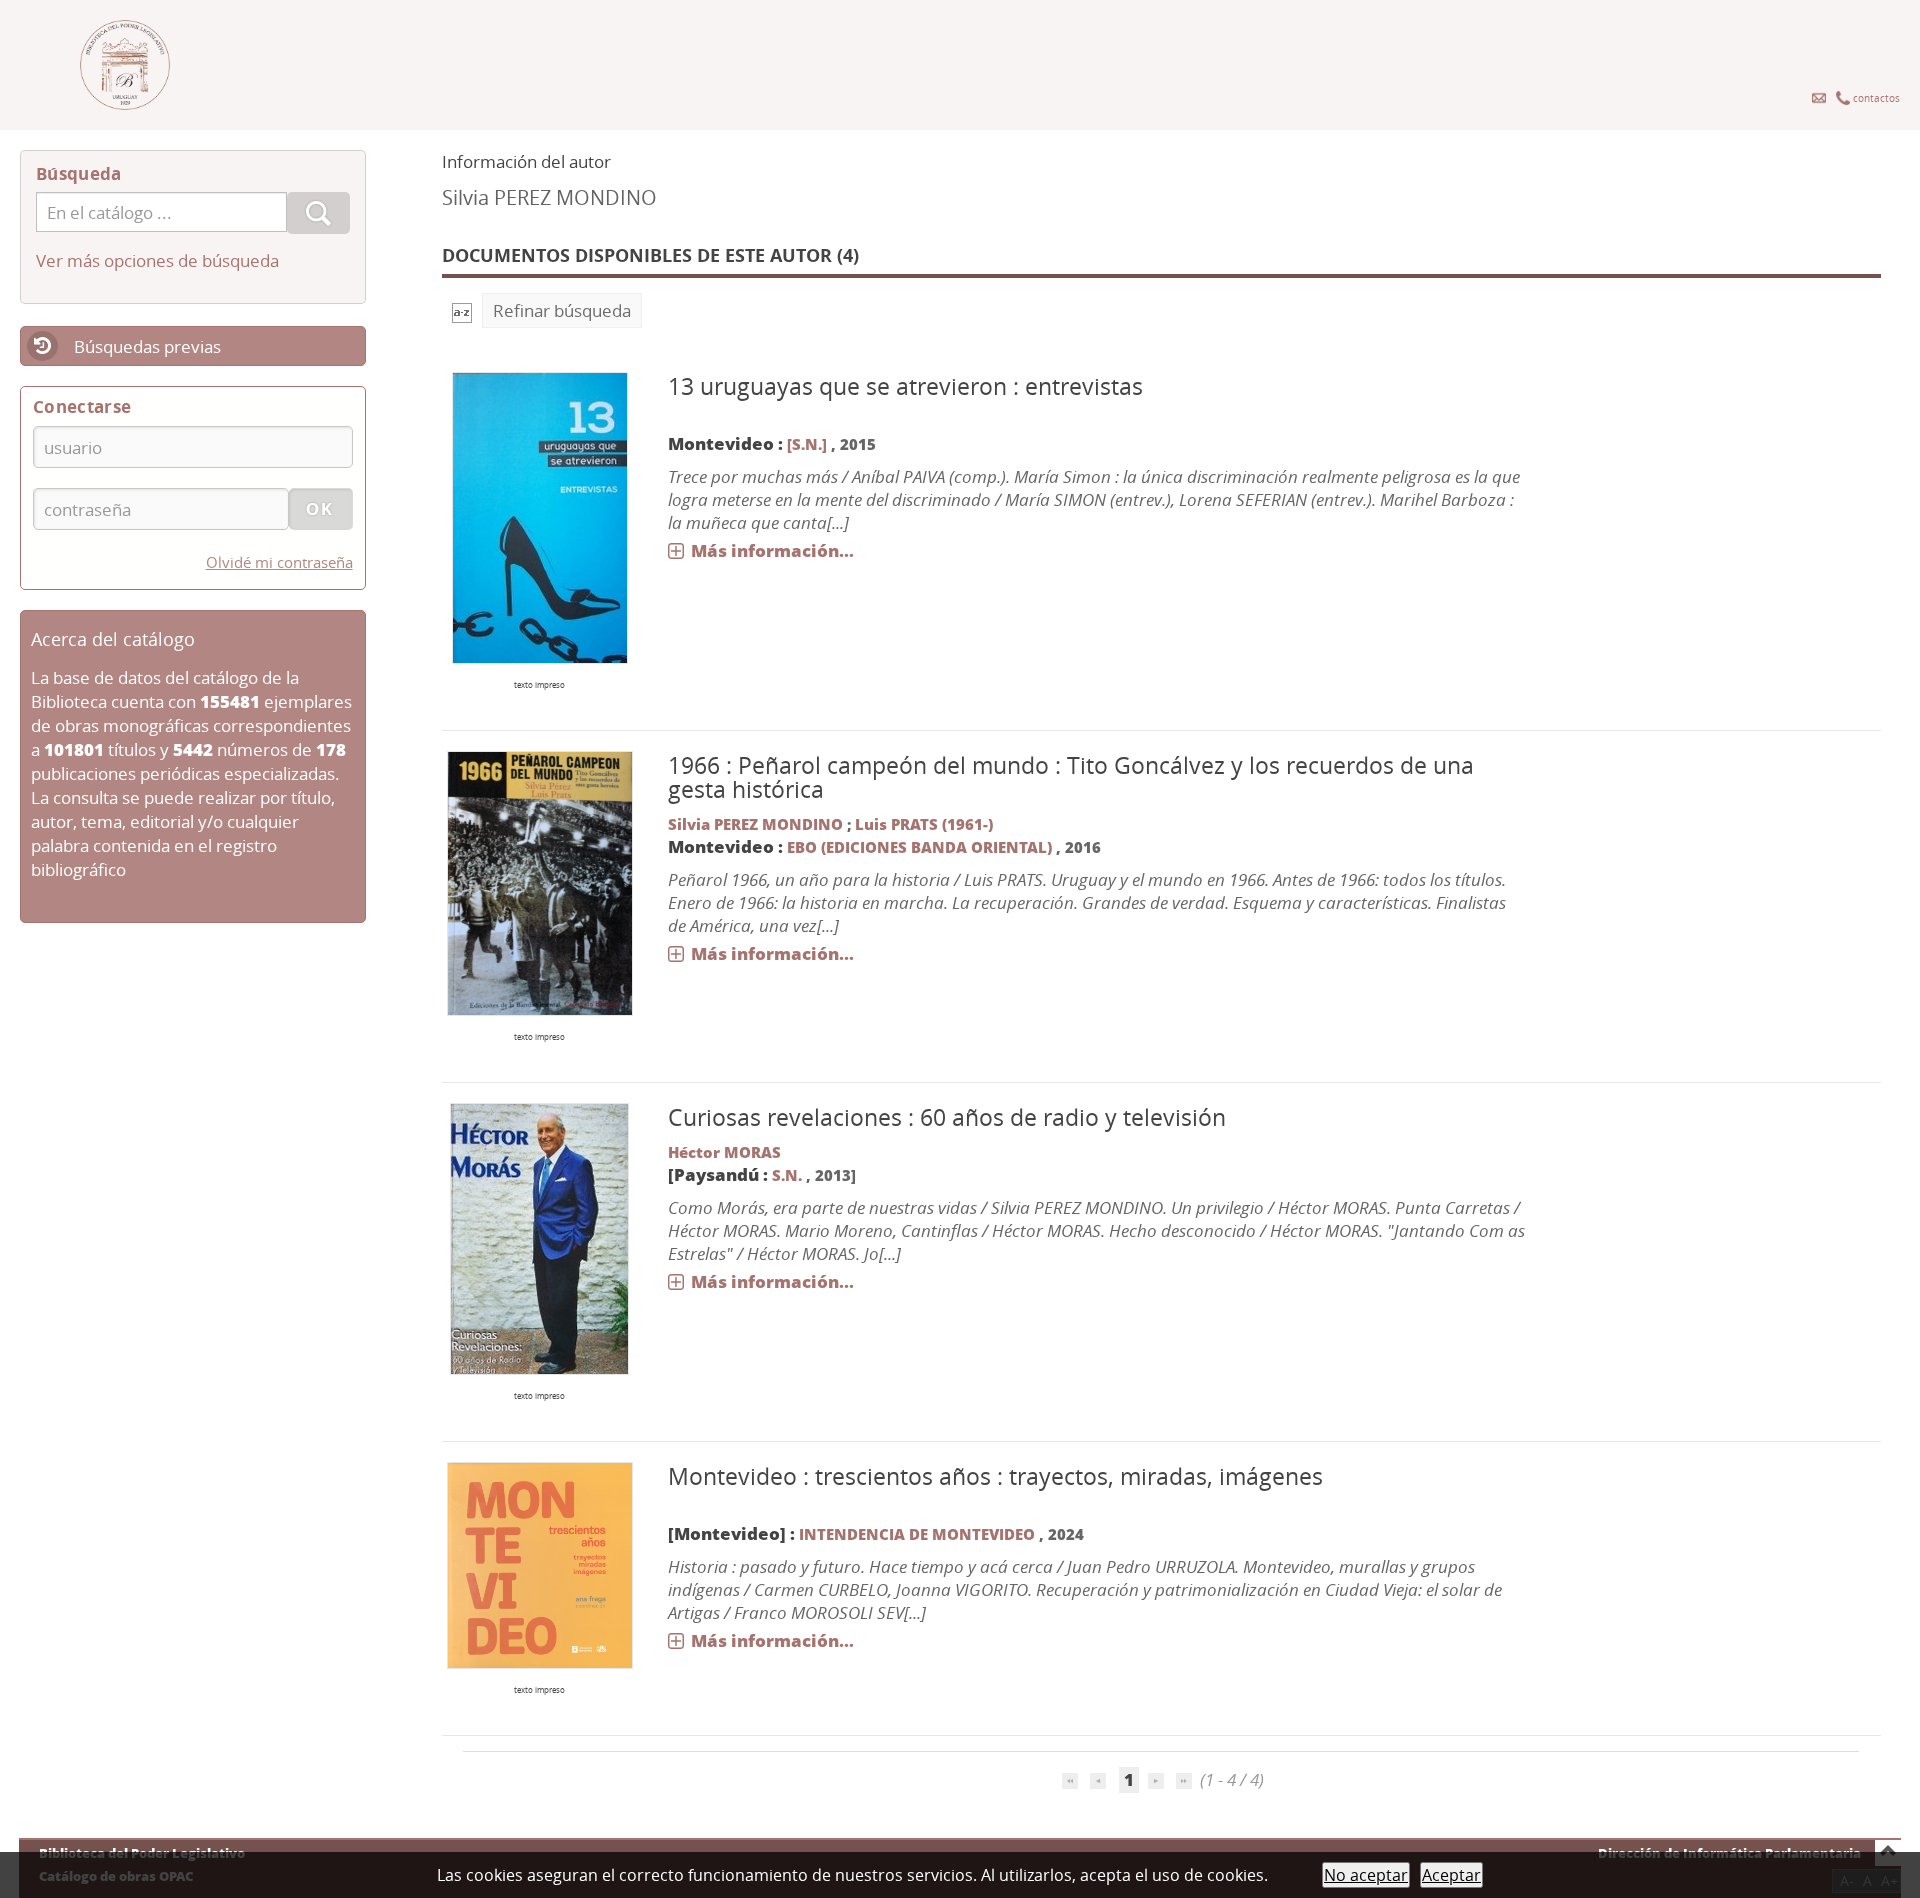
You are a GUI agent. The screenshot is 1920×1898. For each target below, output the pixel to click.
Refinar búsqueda (562, 310)
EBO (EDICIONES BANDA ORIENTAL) (919, 847)
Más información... (772, 550)
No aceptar (1366, 1875)
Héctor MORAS (724, 1152)
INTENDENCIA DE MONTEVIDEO (919, 1534)
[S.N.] (807, 444)
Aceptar (1451, 1875)
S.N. (787, 1175)
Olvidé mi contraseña (279, 562)
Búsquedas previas (147, 346)
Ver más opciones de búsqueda (157, 260)
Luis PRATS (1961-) (924, 824)
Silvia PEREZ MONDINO (755, 824)
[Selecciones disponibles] (462, 310)
